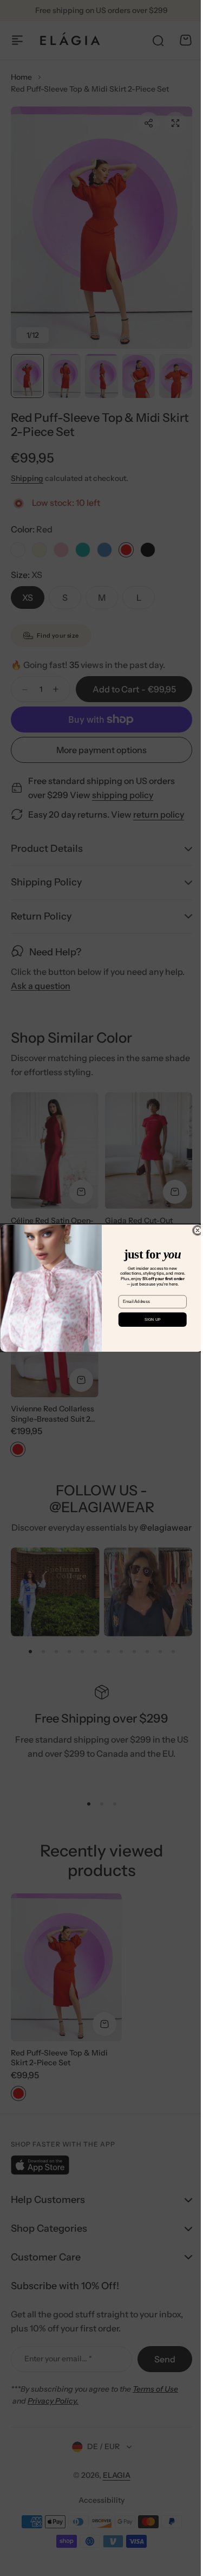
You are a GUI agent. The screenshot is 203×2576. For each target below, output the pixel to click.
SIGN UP (148, 1320)
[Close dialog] (193, 1230)
